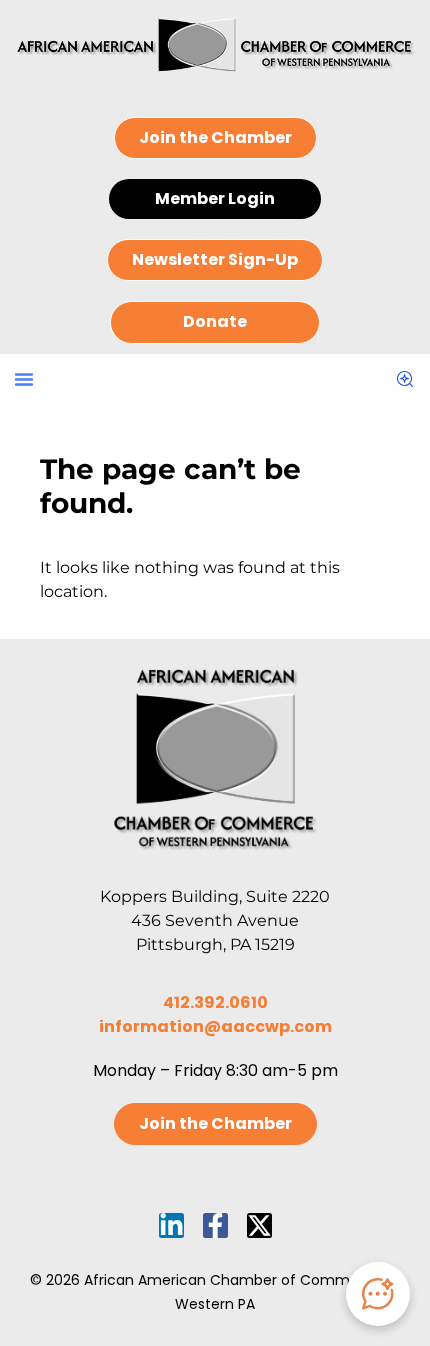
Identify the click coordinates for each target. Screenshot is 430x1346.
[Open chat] (378, 1294)
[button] (24, 379)
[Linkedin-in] (171, 1225)
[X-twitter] (259, 1225)
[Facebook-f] (215, 1225)
